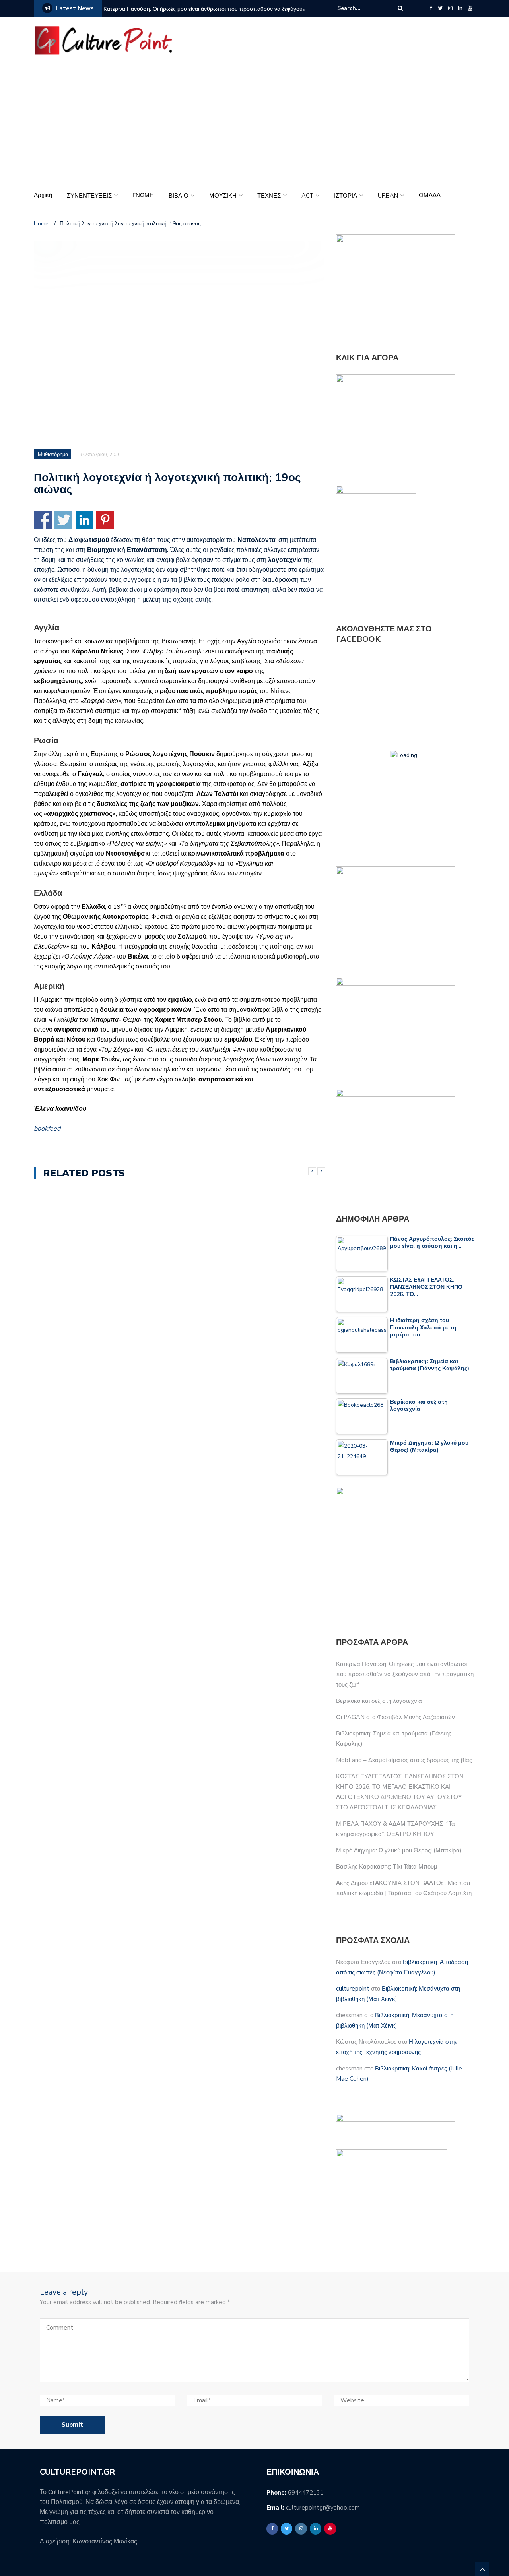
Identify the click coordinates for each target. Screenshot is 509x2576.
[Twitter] (440, 8)
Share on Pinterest (105, 520)
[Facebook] (431, 8)
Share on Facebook (43, 520)
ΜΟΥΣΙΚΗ (223, 196)
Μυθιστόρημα (53, 455)
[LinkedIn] (460, 8)
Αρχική (43, 195)
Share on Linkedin (85, 520)
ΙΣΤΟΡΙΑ (346, 196)
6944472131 (306, 2493)
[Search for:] (361, 8)
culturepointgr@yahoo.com (323, 2508)
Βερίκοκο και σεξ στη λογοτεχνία (379, 1701)
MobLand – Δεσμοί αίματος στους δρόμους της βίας (404, 1760)
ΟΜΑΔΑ (430, 195)
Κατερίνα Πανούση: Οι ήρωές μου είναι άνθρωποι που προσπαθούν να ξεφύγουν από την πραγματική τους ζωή (204, 14)
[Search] (400, 8)
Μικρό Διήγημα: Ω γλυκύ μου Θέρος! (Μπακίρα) (399, 1850)
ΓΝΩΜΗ (143, 195)
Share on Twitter (63, 520)
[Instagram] (450, 8)
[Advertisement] (254, 124)
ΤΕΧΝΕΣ (269, 196)
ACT (307, 196)
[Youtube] (470, 8)
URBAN (388, 196)
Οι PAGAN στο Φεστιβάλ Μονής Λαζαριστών (395, 1717)
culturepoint (353, 1989)
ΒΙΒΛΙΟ (179, 196)
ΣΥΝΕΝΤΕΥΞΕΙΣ (89, 196)
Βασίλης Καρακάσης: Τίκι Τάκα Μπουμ (387, 1867)
